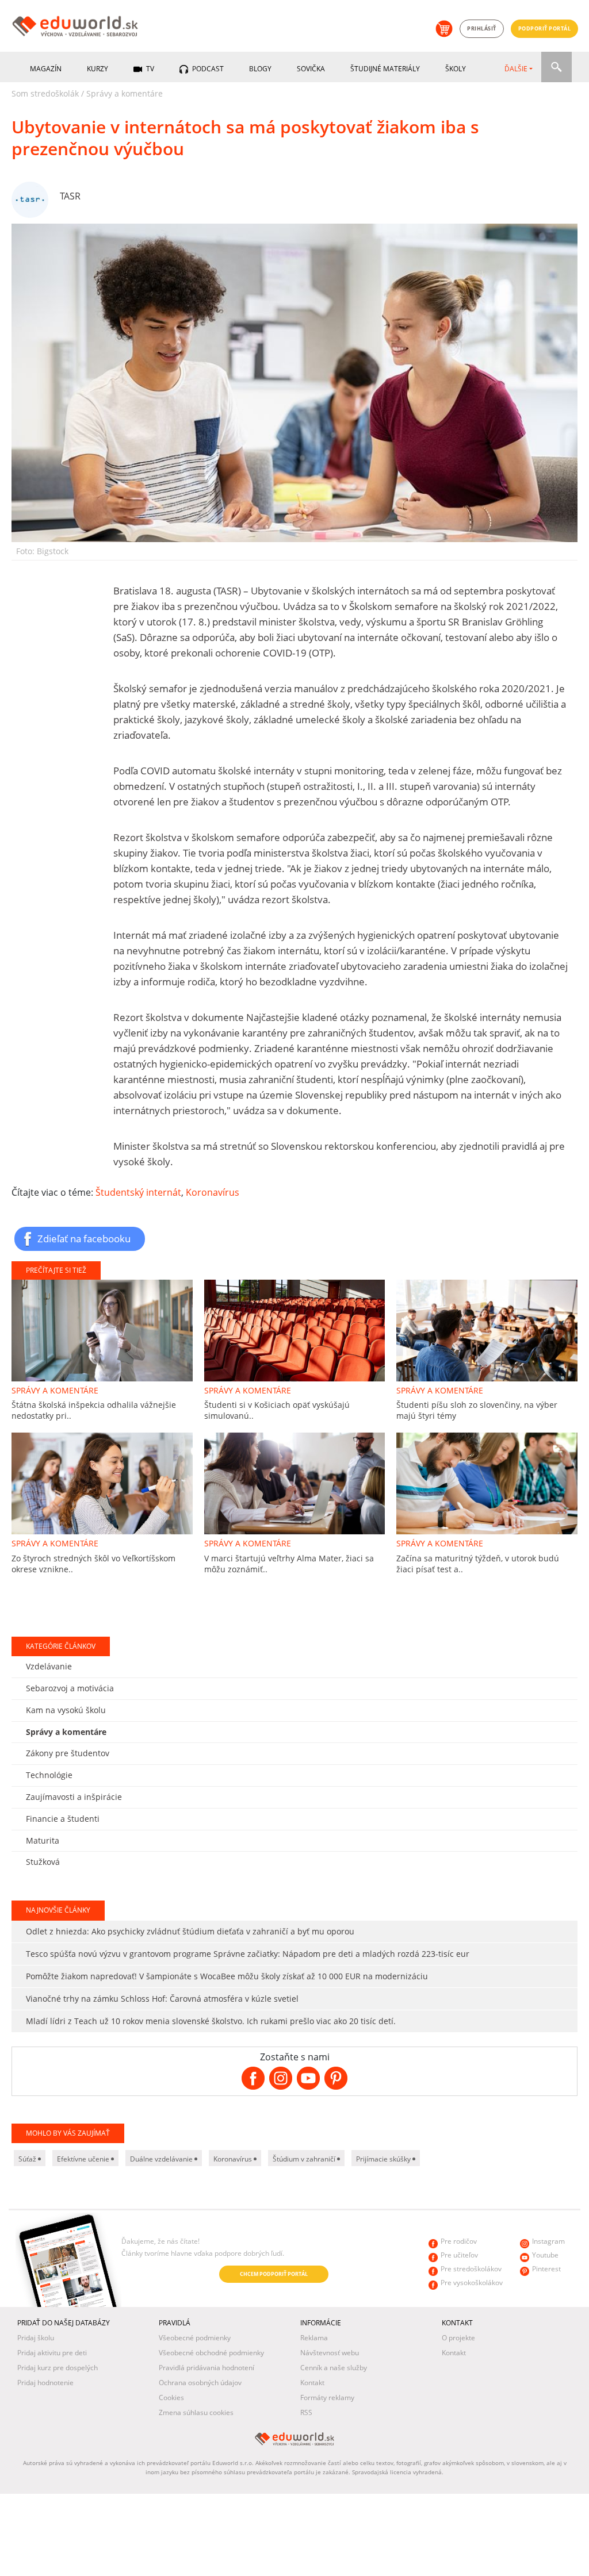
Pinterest (546, 2269)
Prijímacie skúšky (384, 2159)
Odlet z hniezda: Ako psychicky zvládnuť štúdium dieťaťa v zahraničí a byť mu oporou (190, 1931)
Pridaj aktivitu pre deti (52, 2353)
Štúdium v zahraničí (305, 2159)
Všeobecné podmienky (195, 2338)
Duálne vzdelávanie (162, 2159)
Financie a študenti (63, 1819)
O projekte (458, 2338)
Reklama (314, 2338)
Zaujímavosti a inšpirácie (74, 1797)
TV (149, 69)
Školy (456, 69)
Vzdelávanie (49, 1666)
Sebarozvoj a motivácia (70, 1688)
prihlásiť (482, 28)
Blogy (260, 69)
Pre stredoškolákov (471, 2269)
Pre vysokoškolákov (472, 2283)
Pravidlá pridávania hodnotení (206, 2368)
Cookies (171, 2398)
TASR (70, 196)
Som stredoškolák (45, 93)
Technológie (49, 1775)
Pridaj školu (36, 2338)
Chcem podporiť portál (274, 2274)
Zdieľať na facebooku (84, 1238)
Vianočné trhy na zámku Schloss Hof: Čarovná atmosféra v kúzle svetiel (162, 1999)
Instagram (548, 2241)
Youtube (545, 2255)
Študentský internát (138, 1192)
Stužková (43, 1862)
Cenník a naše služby (334, 2368)
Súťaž (28, 2159)
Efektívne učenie (84, 2159)
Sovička (311, 69)
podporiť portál (545, 28)
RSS (306, 2412)
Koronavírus (213, 1192)
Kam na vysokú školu (66, 1710)
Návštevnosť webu (330, 2353)
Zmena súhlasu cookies (196, 2412)
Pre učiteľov (459, 2255)
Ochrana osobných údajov (200, 2383)
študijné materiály (385, 69)
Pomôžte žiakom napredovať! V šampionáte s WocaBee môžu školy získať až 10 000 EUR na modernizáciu (227, 1976)
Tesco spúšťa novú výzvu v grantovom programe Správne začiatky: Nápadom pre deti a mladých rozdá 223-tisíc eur (248, 1954)
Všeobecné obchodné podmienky (211, 2353)
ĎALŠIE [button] (516, 69)
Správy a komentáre (125, 93)
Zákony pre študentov (68, 1753)
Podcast (207, 69)
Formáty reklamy (327, 2398)
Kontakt (312, 2383)
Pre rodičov (459, 2241)
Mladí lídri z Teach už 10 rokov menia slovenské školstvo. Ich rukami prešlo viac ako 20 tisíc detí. (211, 2021)
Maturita (43, 1840)
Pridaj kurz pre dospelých (58, 2368)
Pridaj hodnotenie (45, 2383)
